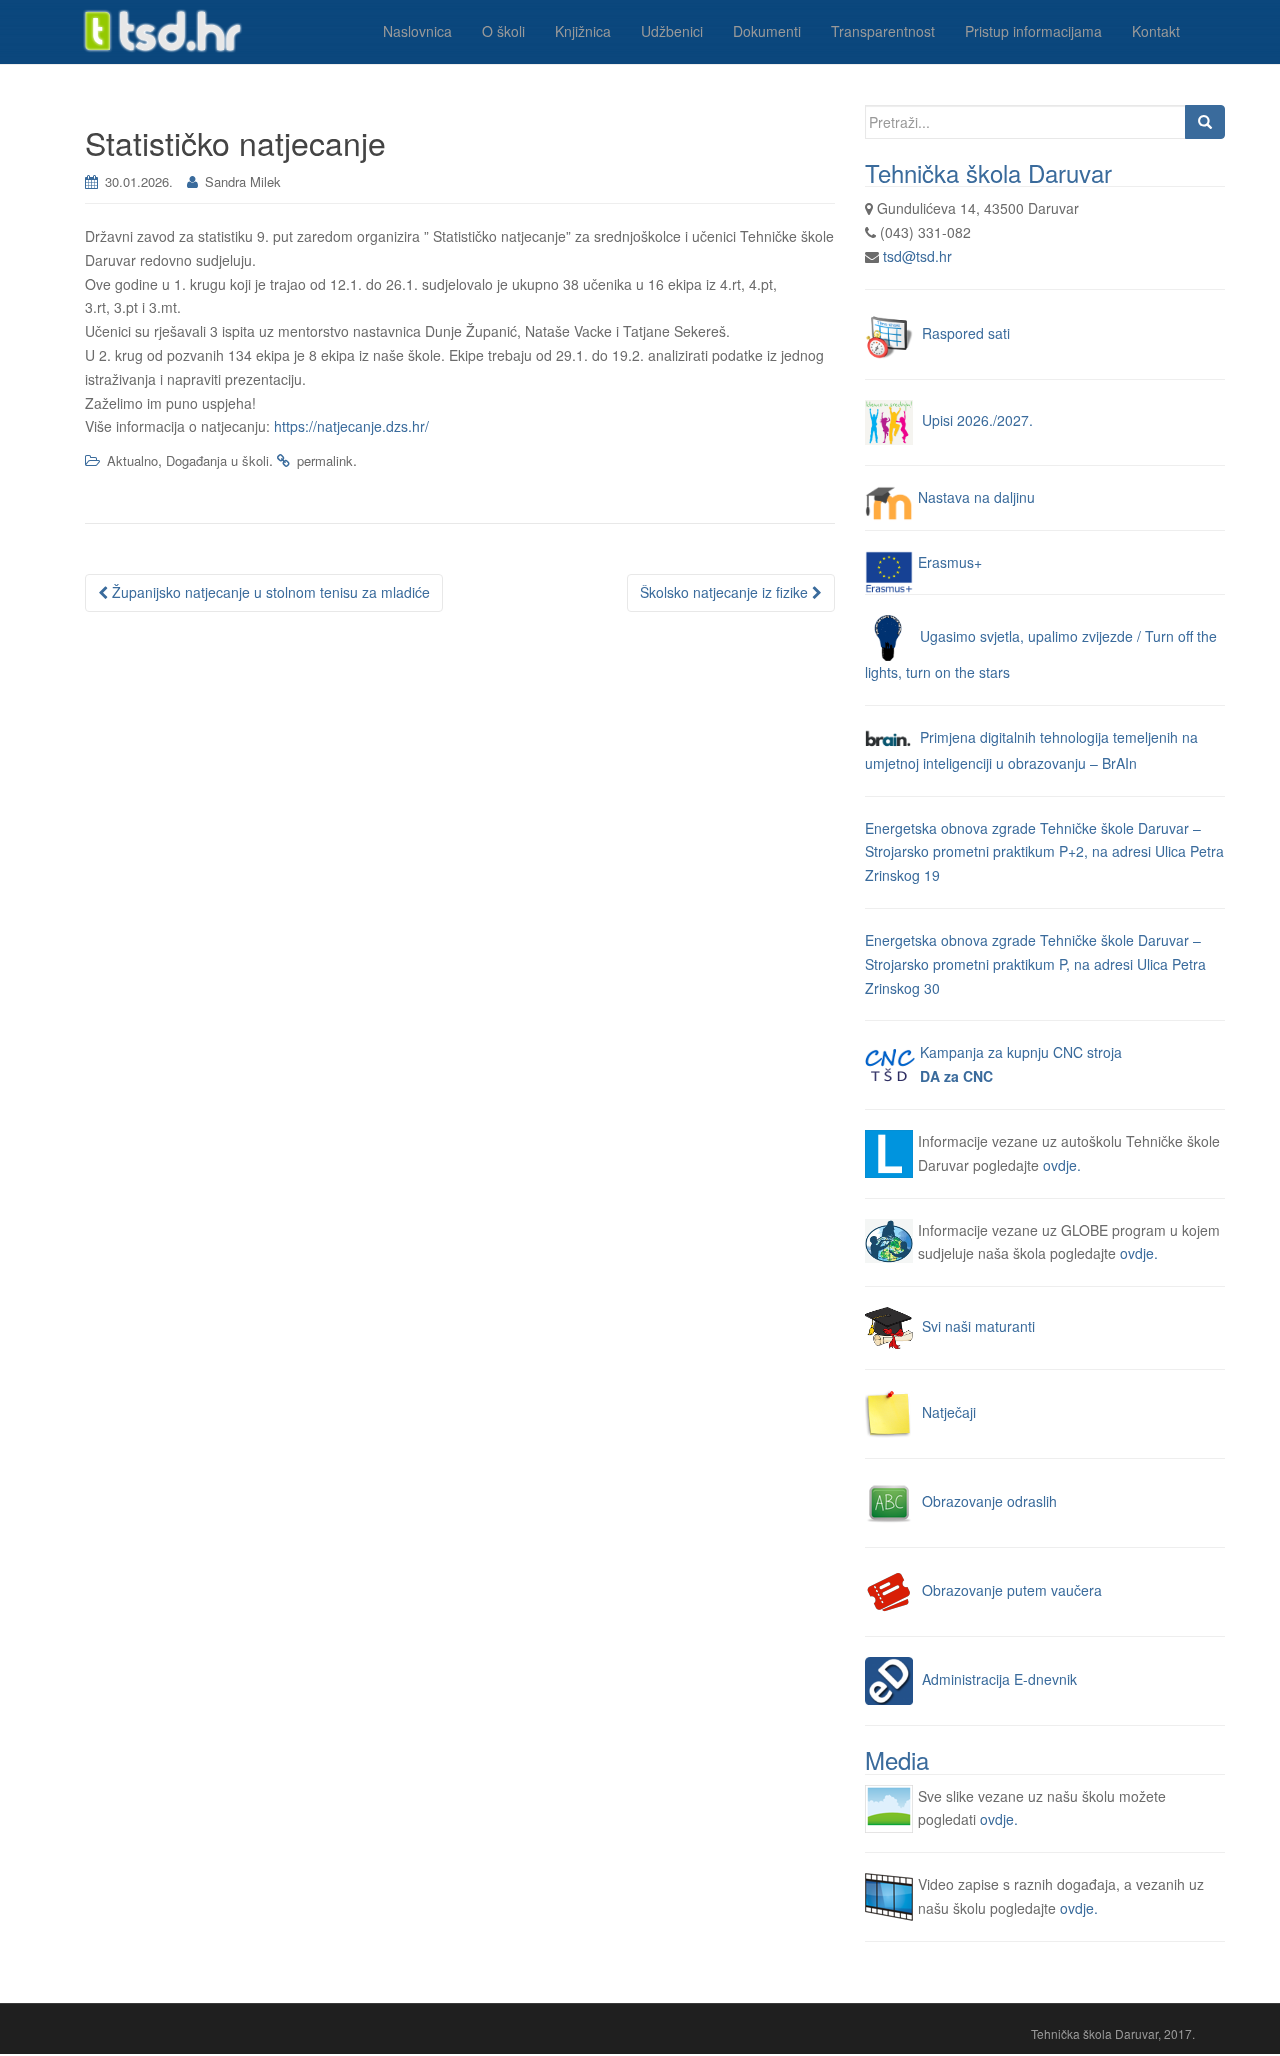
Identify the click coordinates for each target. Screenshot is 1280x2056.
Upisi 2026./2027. (977, 420)
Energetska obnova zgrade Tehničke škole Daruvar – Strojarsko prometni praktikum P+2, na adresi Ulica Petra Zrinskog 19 (1044, 852)
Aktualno (132, 460)
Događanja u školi (217, 460)
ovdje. (1062, 1165)
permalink (325, 460)
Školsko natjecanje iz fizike (726, 592)
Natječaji (949, 1412)
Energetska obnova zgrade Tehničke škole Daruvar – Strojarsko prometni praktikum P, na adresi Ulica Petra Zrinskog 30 (1035, 964)
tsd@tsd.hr (917, 256)
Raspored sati (966, 332)
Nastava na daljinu (976, 497)
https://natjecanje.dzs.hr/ (351, 426)
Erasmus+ (950, 562)
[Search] (1205, 122)
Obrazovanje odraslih (989, 1501)
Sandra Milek (243, 181)
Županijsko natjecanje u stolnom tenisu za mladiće (269, 592)
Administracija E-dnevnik (999, 1679)
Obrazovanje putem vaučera (1012, 1590)
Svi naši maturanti (978, 1326)
